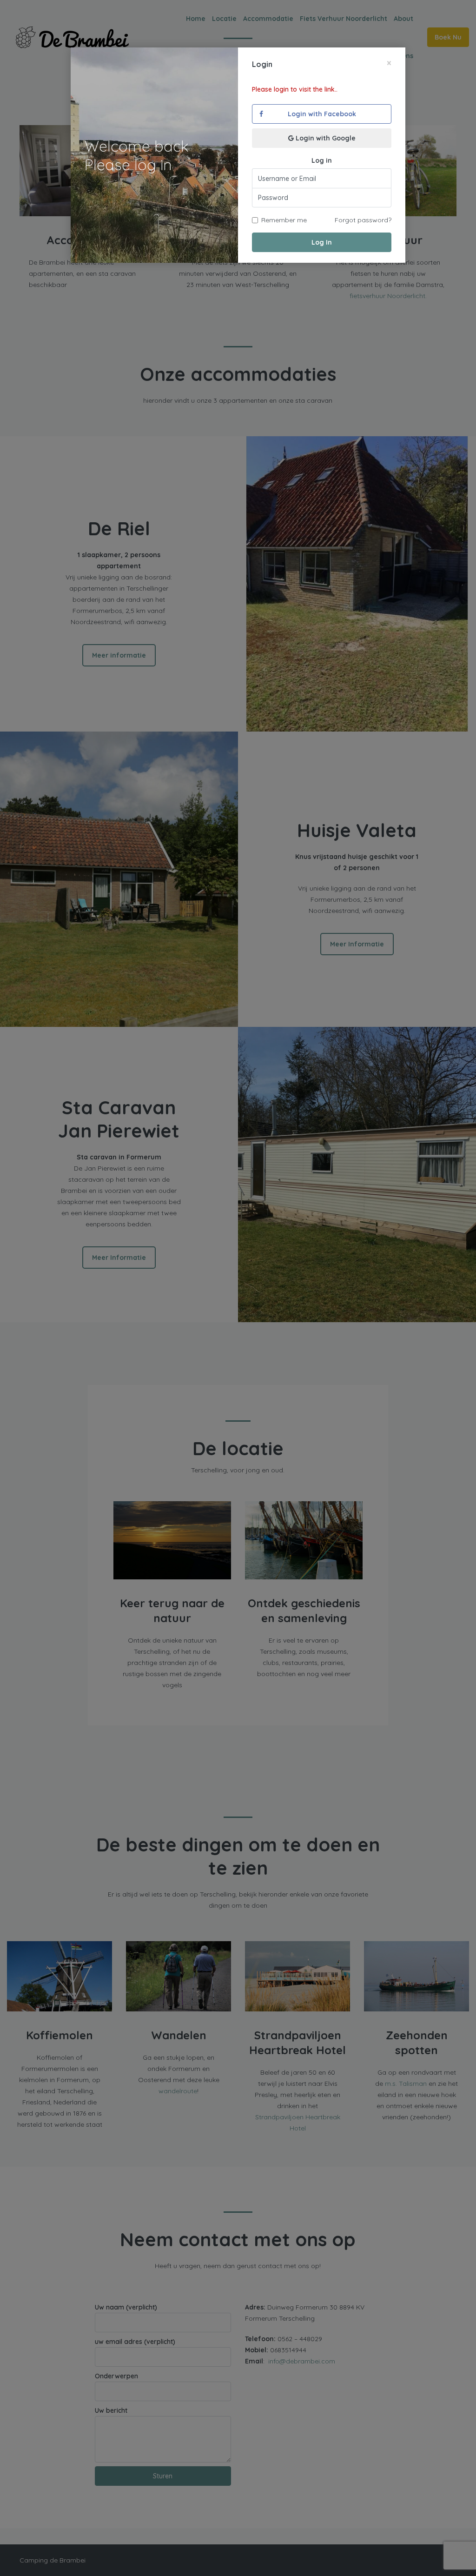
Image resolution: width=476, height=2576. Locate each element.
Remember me (284, 220)
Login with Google (325, 138)
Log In (322, 242)
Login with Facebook (322, 114)
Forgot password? (363, 220)
